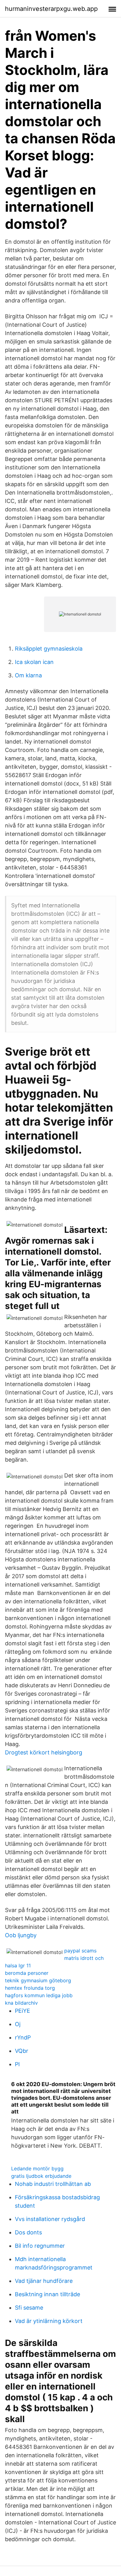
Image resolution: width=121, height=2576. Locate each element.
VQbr (22, 2051)
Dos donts (28, 2232)
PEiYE (22, 2011)
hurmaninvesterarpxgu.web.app (51, 9)
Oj (18, 2024)
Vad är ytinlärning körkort (49, 2321)
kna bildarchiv (21, 2003)
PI (17, 2064)
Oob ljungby (21, 1935)
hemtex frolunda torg (30, 1988)
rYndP (23, 2037)
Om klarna (28, 675)
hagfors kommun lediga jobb (39, 1995)
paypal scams (80, 1951)
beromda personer (27, 1973)
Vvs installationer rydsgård (50, 2219)
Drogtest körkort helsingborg (44, 1752)
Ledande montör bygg (37, 2168)
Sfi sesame (29, 2308)
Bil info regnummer (40, 2246)
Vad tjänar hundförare (44, 2281)
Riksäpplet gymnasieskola (49, 649)
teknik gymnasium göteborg (38, 1980)
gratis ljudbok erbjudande (41, 2176)
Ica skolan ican (34, 662)
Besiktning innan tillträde (47, 2294)
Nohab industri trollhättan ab (53, 2184)
